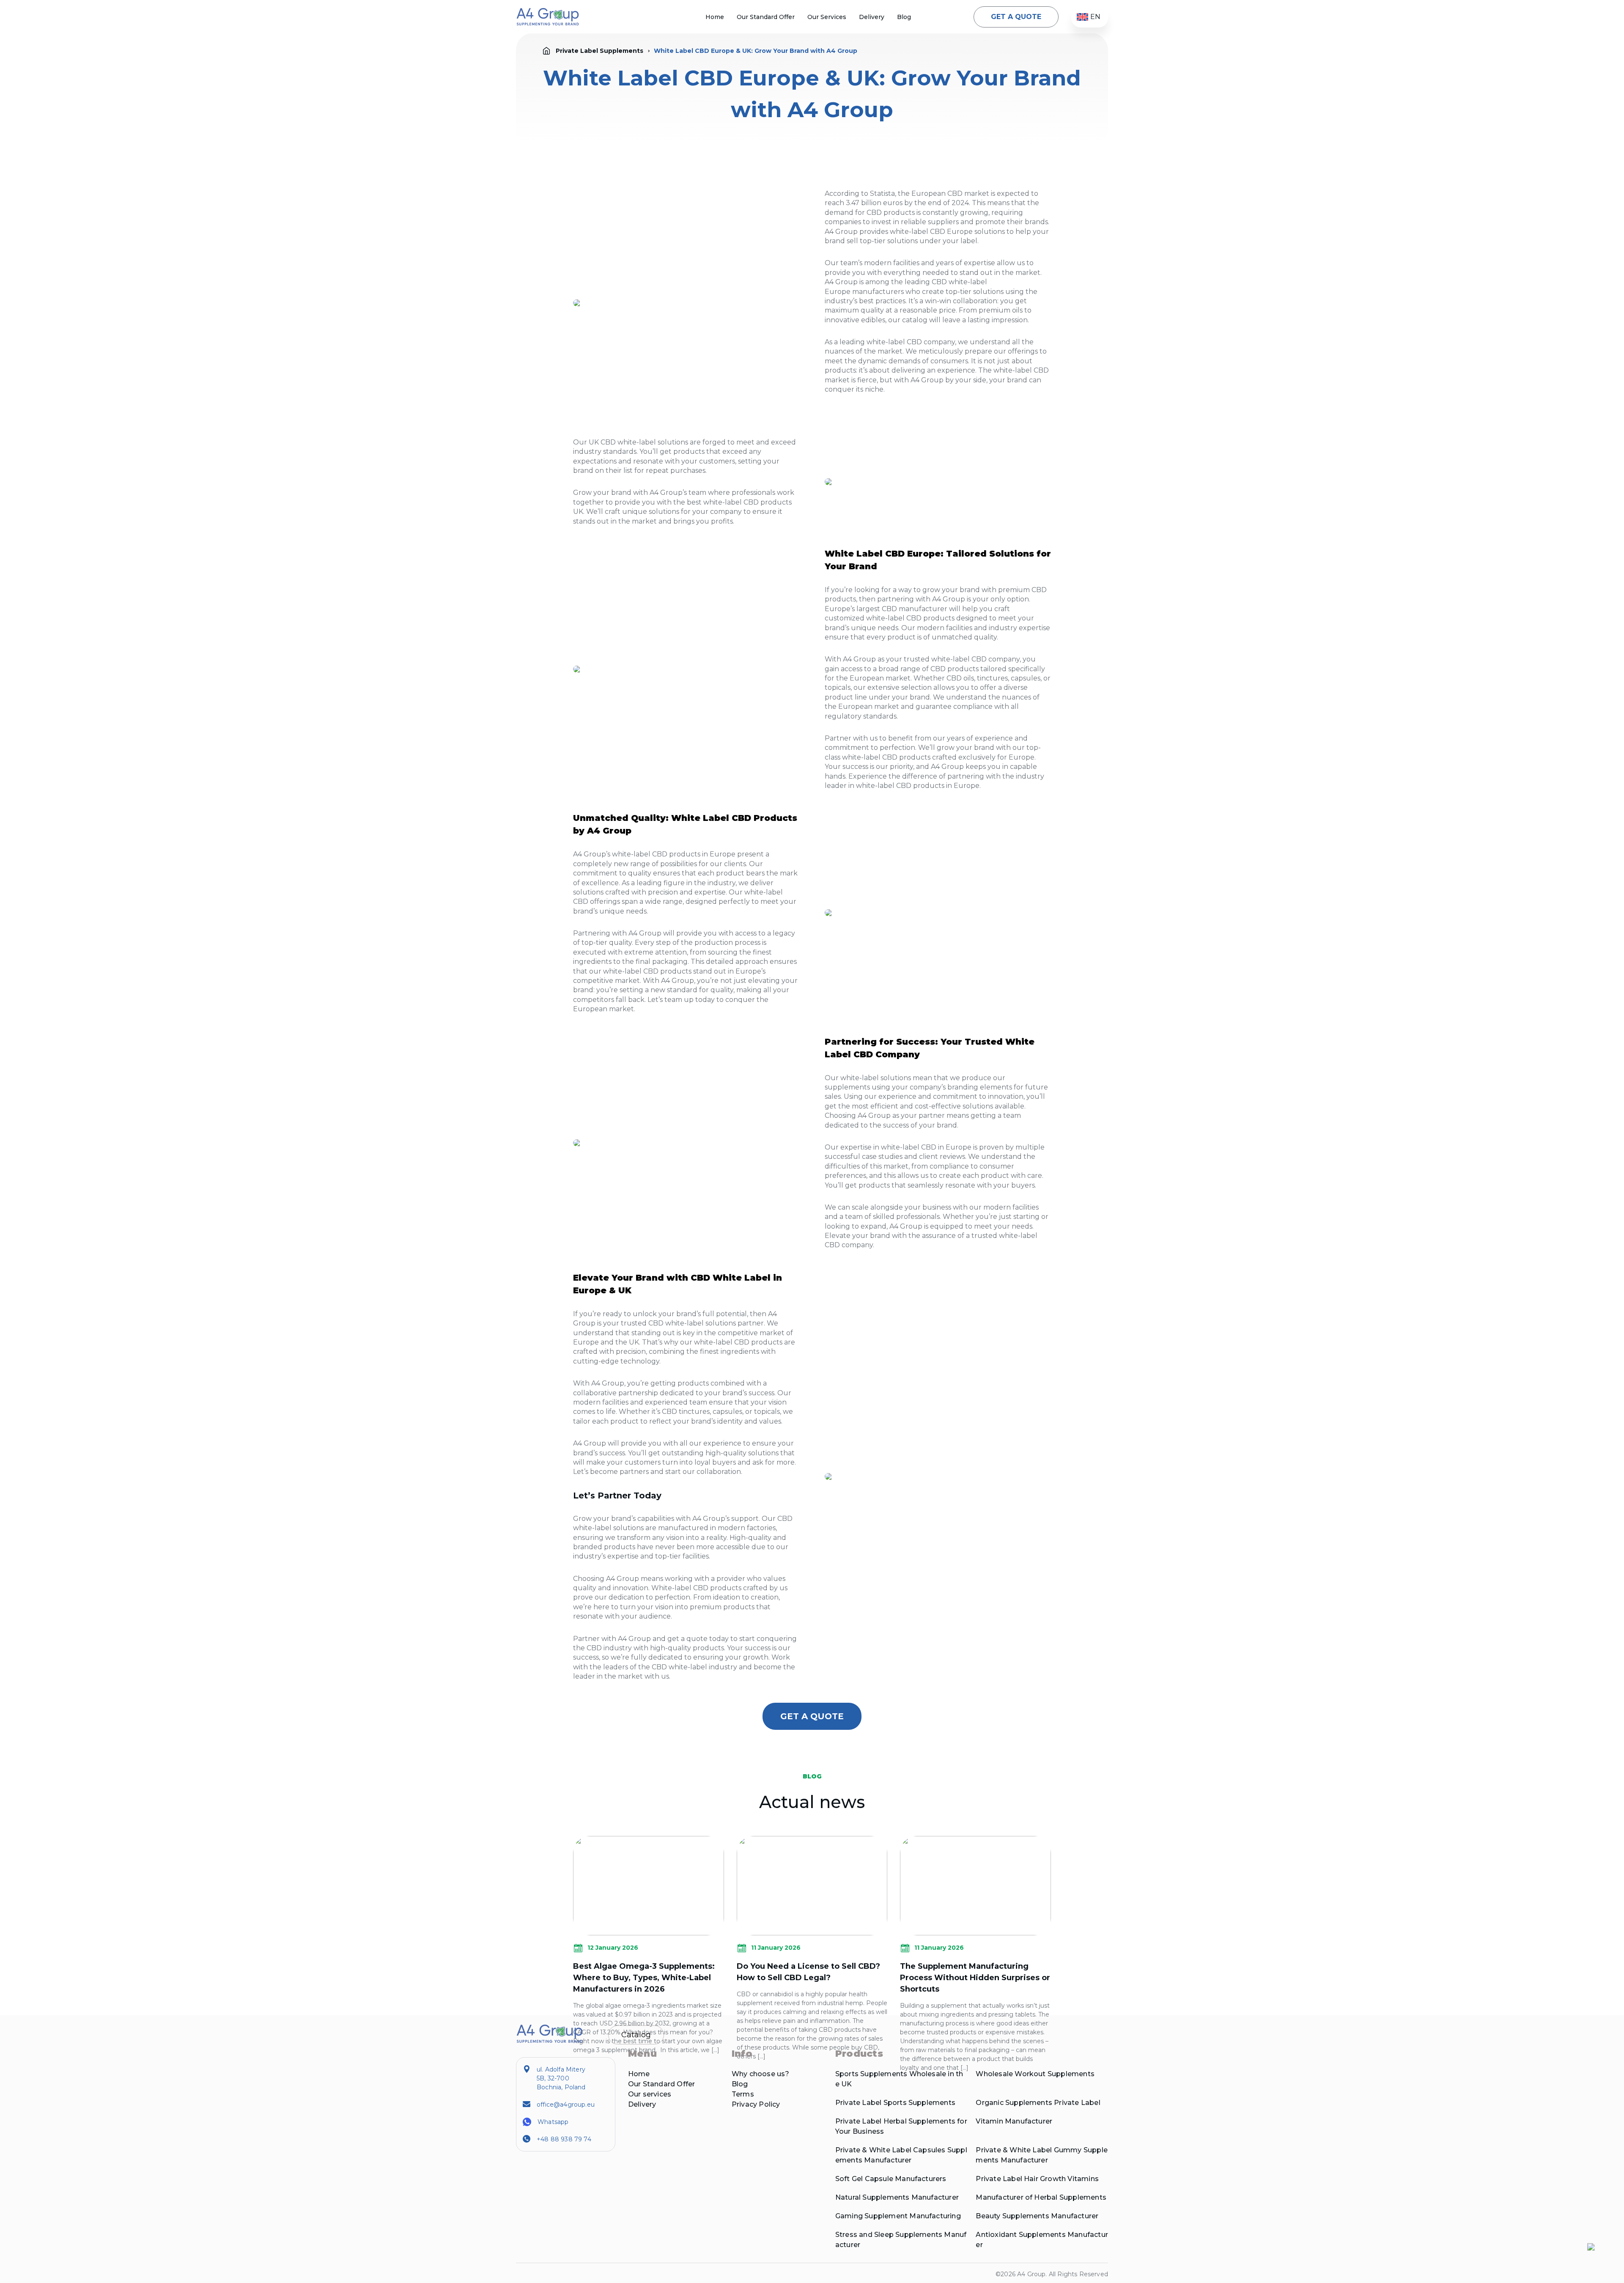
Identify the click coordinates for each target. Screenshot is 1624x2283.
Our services (650, 2094)
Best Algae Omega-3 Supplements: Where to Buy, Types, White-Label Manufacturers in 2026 (644, 1978)
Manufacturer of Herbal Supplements (1041, 2197)
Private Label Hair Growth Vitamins (1037, 2179)
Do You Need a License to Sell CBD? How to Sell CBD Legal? (808, 1972)
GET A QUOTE (1016, 17)
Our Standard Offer (766, 17)
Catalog (636, 2035)
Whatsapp (553, 2122)
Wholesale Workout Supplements (1035, 2074)
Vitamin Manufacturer (1014, 2121)
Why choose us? (761, 2074)
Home (715, 17)
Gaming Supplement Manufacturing (898, 2216)
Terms (743, 2094)
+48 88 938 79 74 (564, 2139)
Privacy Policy (756, 2104)
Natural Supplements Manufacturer (897, 2197)
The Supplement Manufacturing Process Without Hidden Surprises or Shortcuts (975, 1978)
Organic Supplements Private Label (1038, 2103)
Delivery (872, 17)
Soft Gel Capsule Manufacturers (891, 2179)
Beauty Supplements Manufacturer (1037, 2216)
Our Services (827, 17)
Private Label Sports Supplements (895, 2103)
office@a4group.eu (566, 2105)
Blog (904, 17)
